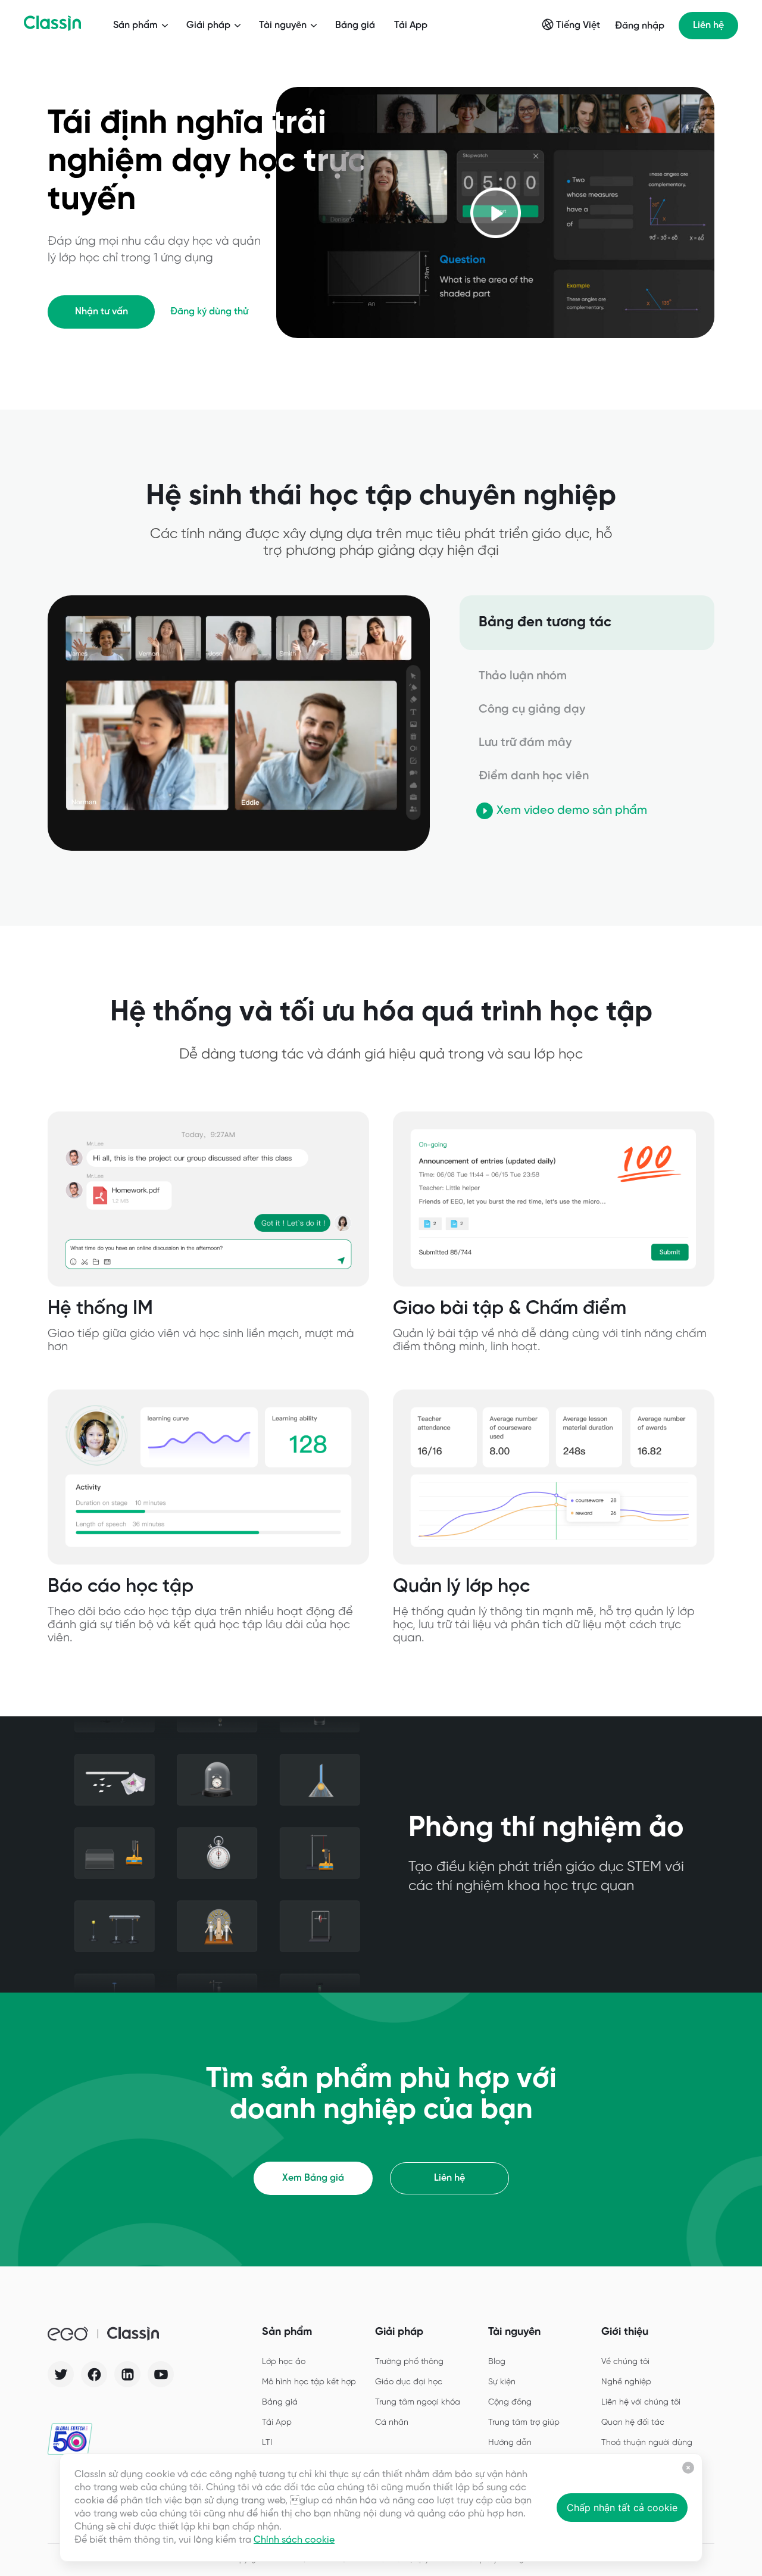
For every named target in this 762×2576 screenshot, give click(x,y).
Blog (497, 2362)
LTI (267, 2443)
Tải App (411, 25)
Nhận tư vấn (102, 312)
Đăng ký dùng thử (209, 312)
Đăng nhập (640, 26)
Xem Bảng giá (313, 2178)
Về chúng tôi (625, 2362)
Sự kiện (502, 2382)
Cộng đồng (510, 2402)
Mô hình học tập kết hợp (309, 2382)
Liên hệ (708, 25)
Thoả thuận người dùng (647, 2443)
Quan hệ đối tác (633, 2423)
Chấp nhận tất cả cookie (622, 2508)
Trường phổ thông (409, 2362)
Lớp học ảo (284, 2362)
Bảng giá (355, 25)
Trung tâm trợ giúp (524, 2423)
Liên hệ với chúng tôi (641, 2402)
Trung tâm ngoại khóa (418, 2402)
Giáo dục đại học (409, 2382)
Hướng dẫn (510, 2443)
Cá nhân (392, 2423)
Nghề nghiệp (626, 2382)
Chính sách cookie (294, 2540)
